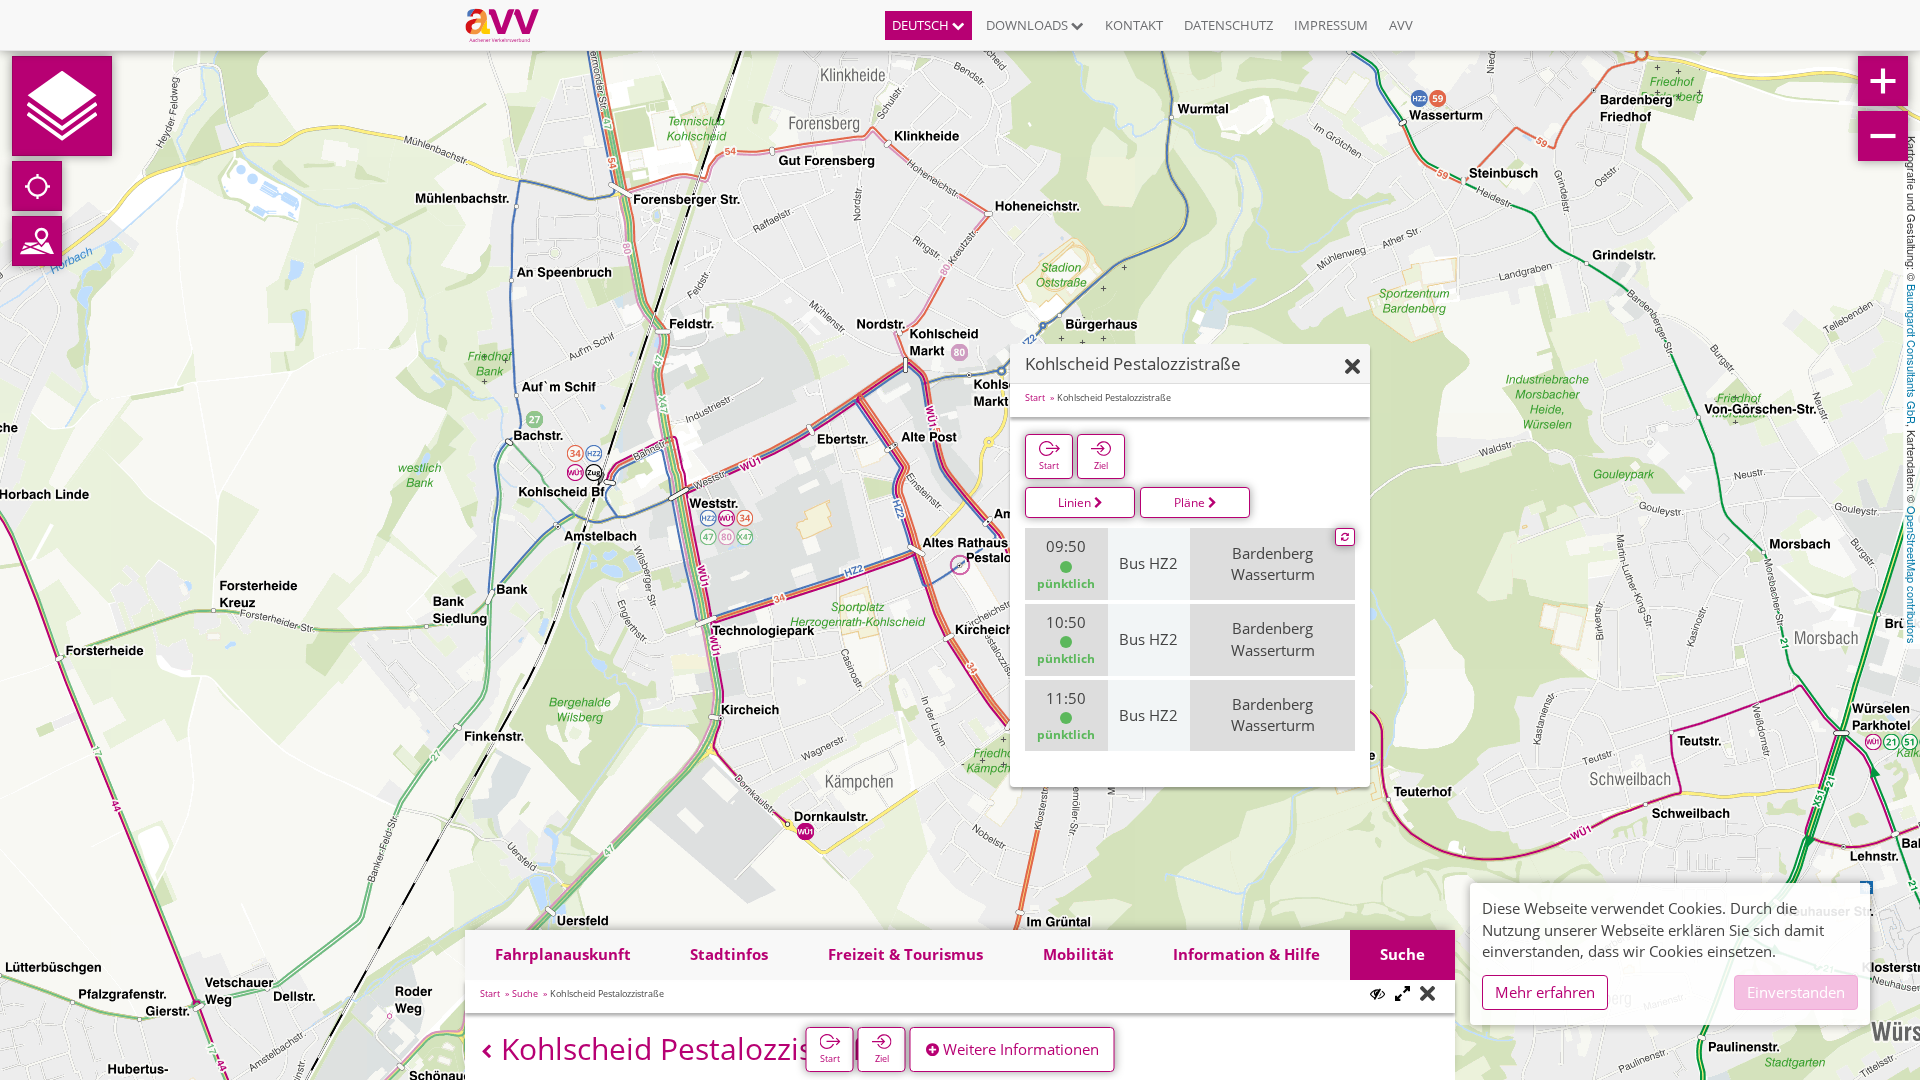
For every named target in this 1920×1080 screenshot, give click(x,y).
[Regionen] (37, 241)
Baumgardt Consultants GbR (1912, 354)
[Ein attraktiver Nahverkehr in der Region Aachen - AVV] (509, 25)
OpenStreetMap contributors (1912, 575)
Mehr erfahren (1545, 992)
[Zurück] (486, 1051)
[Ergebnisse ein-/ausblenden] (1377, 993)
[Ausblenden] (1352, 367)
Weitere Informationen (1019, 1049)
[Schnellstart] (62, 106)
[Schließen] (1427, 994)
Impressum (1331, 25)
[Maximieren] (1402, 994)
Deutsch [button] (922, 25)
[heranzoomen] (1883, 81)
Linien (1076, 502)
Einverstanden (1796, 992)
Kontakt (1134, 25)
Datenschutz (1228, 25)
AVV (1401, 25)
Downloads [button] (1028, 25)
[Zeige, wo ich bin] (37, 186)
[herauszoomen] (1883, 136)
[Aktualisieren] (1345, 537)
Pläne (1191, 502)
